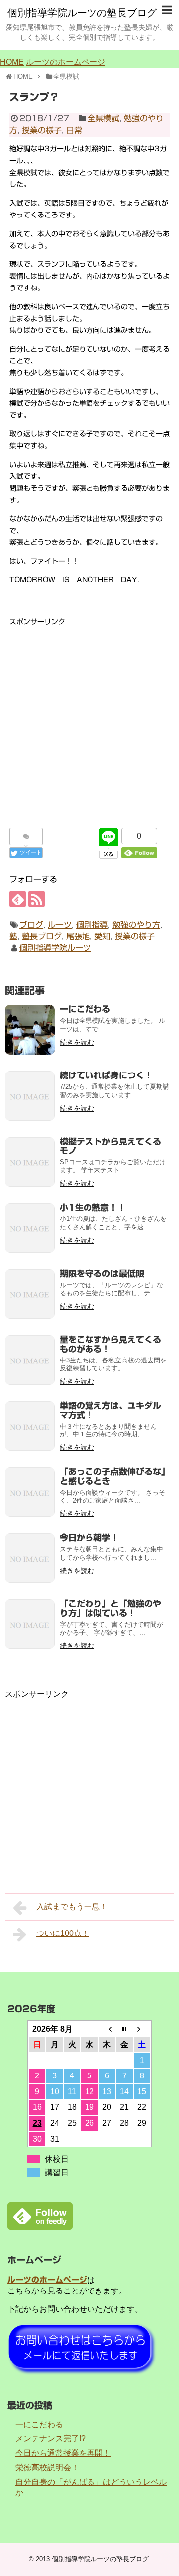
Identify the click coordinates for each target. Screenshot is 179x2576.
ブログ (31, 925)
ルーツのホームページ (66, 62)
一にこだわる (39, 2424)
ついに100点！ (63, 1933)
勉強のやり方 (136, 925)
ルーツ (60, 925)
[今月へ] (125, 2029)
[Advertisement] (89, 717)
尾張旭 (78, 936)
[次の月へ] (142, 2029)
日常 (74, 130)
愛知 (102, 936)
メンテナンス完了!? (50, 2439)
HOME (12, 62)
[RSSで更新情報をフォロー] (37, 899)
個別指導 (92, 925)
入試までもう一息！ (72, 1906)
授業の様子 (42, 130)
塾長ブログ (42, 936)
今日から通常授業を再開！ (63, 2453)
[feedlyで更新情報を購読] (18, 899)
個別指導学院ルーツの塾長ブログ (82, 13)
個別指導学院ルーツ (55, 948)
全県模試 (103, 118)
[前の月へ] (107, 2029)
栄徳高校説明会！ (47, 2468)
